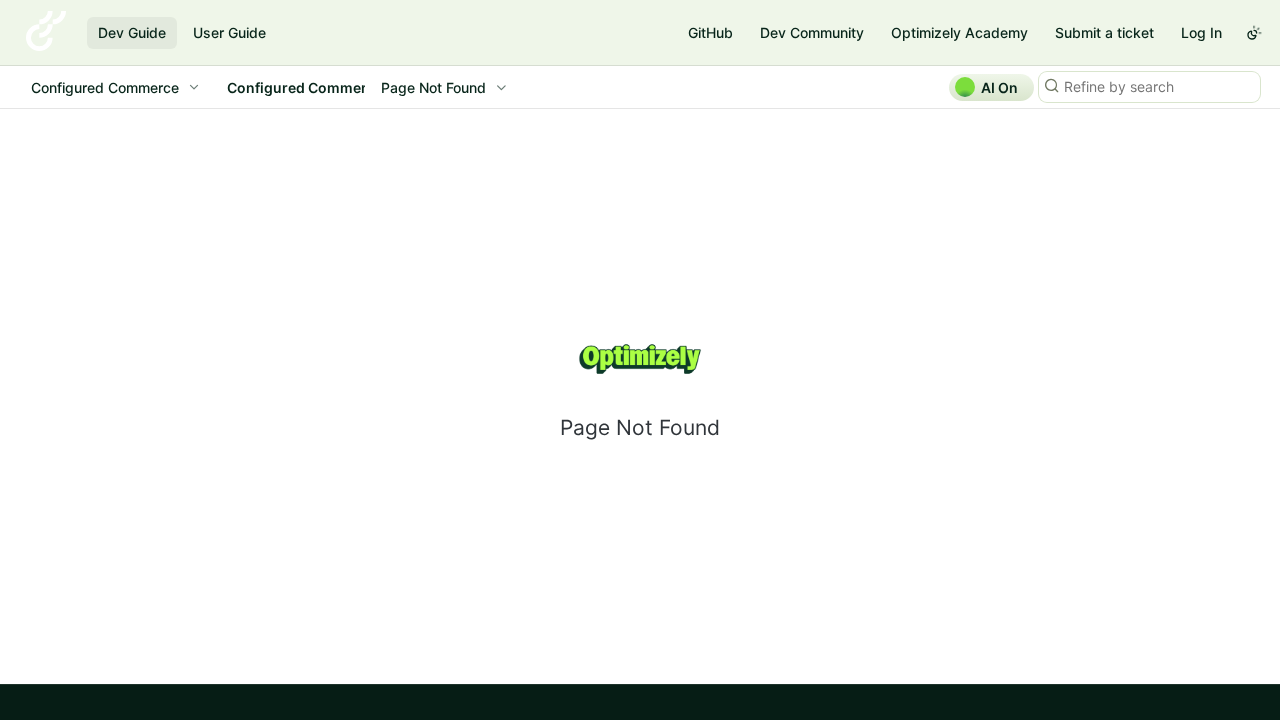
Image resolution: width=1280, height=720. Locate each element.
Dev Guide (132, 32)
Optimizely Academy (959, 32)
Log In (1201, 32)
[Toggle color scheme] (1254, 33)
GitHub (710, 32)
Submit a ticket (1104, 32)
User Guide (229, 32)
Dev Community (812, 32)
